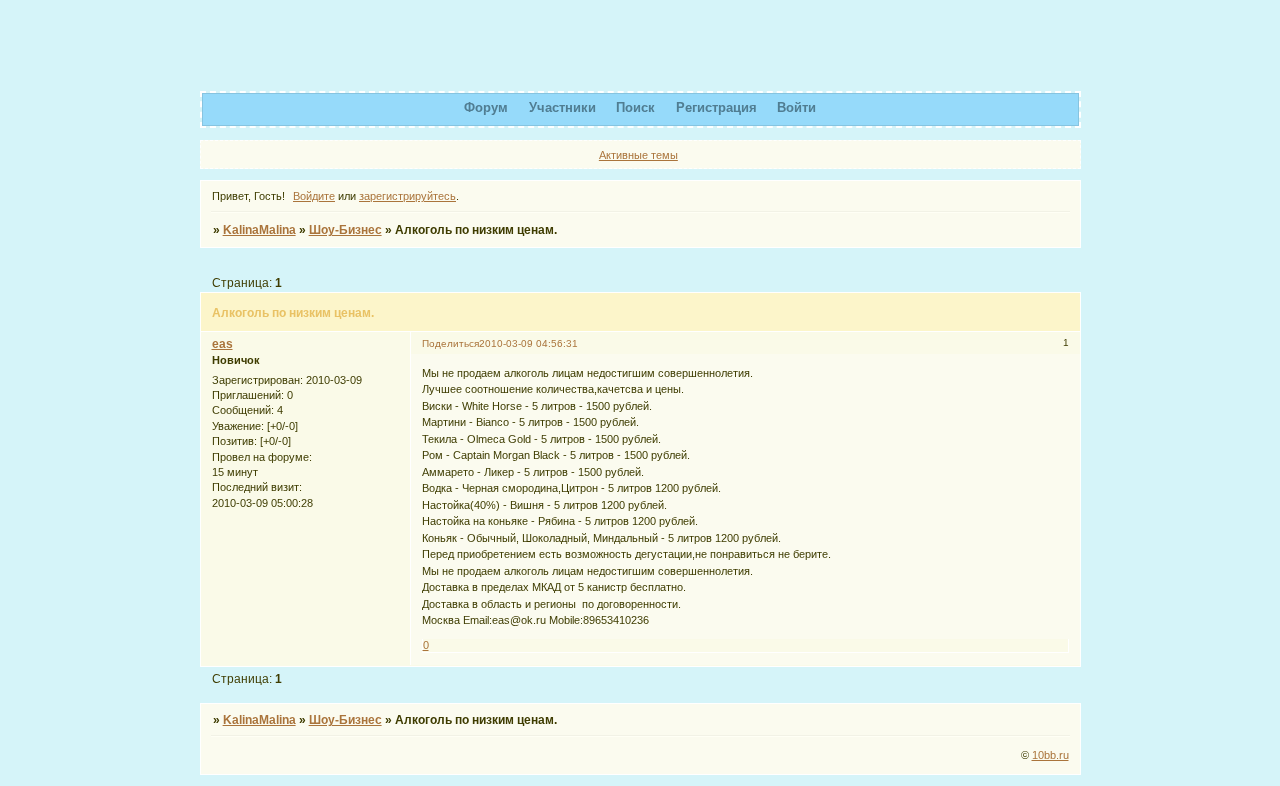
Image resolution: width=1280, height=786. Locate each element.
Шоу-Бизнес (345, 230)
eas (222, 344)
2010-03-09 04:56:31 (528, 343)
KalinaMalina (259, 230)
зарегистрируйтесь (407, 196)
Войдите (314, 196)
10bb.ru (1050, 755)
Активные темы (638, 155)
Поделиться (450, 343)
